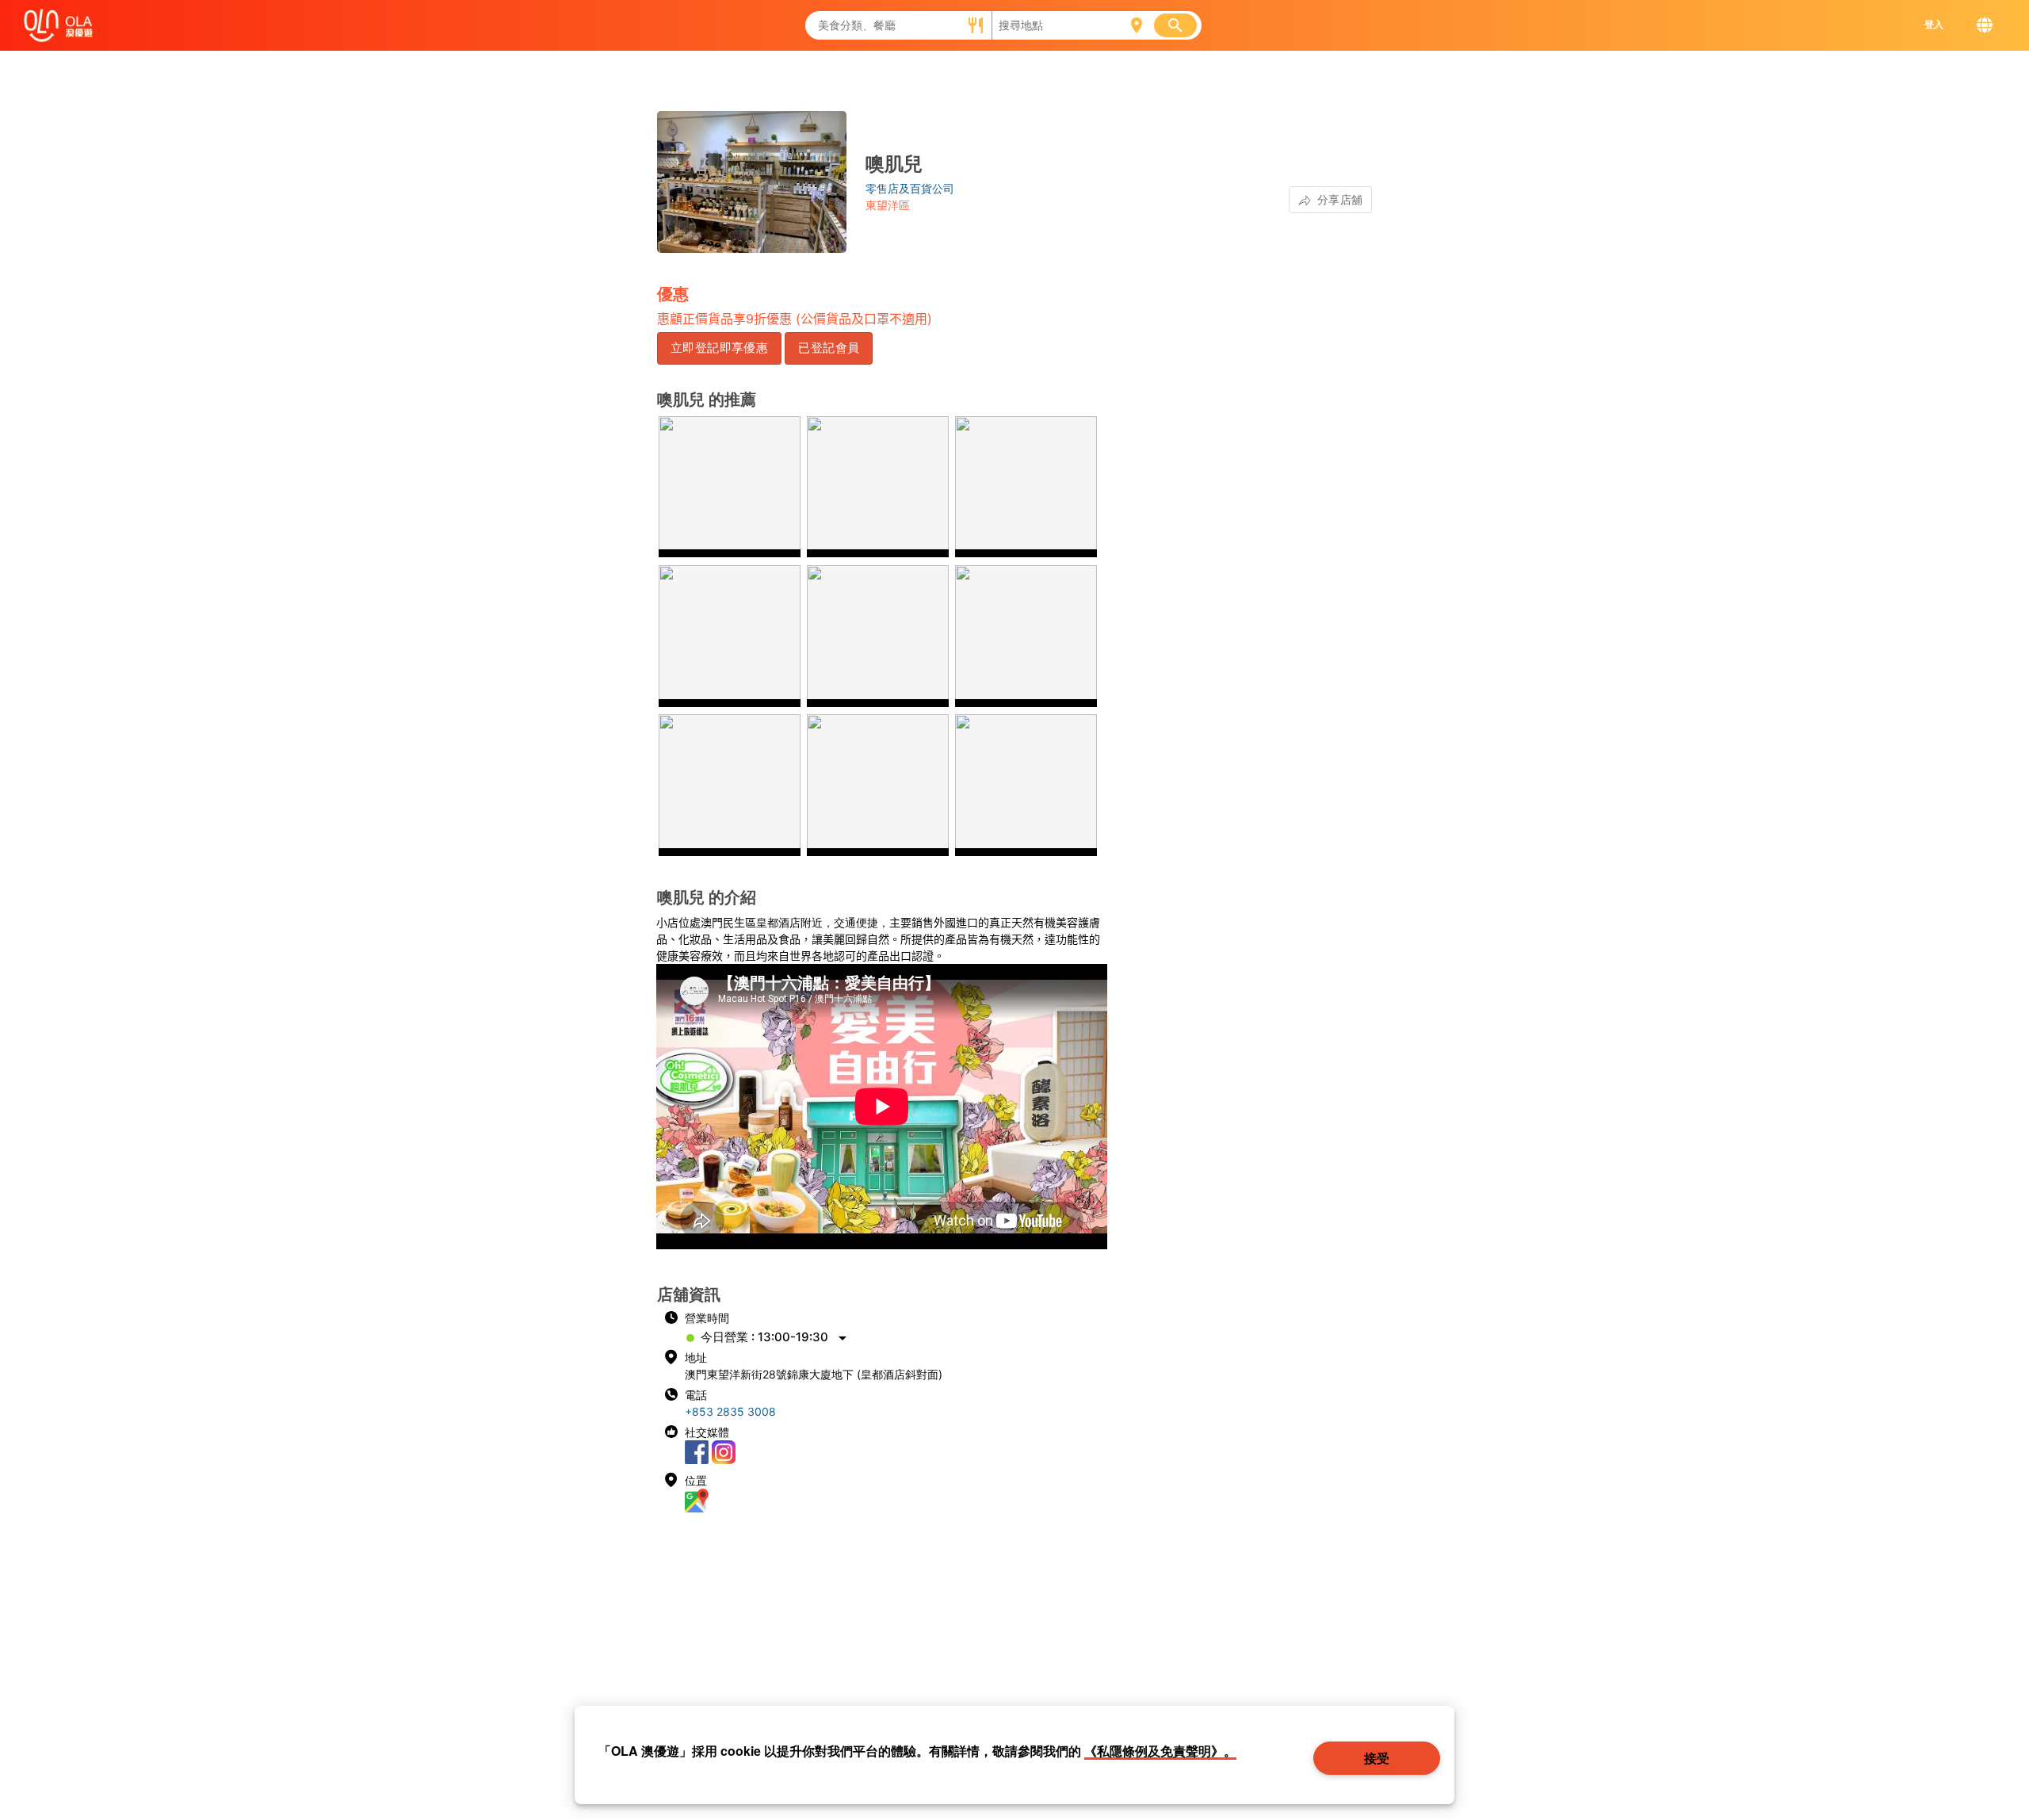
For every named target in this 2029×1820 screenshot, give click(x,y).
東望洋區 (888, 205)
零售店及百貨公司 (910, 188)
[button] (719, 348)
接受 (1378, 1758)
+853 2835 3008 (730, 1411)
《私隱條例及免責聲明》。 (1160, 1751)
